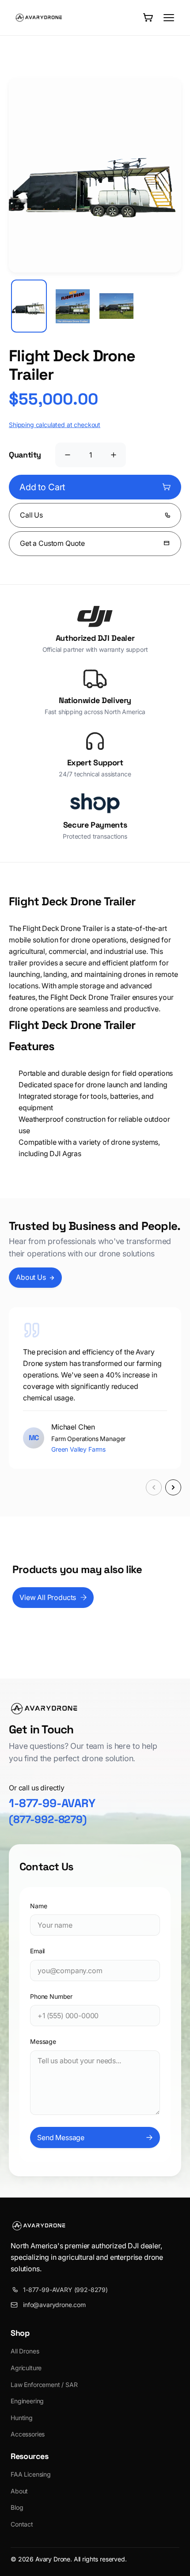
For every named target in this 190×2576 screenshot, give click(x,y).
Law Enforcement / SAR (44, 2385)
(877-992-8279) (48, 1819)
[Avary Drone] (39, 18)
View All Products (48, 1597)
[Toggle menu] (169, 18)
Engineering (27, 2401)
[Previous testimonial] (154, 1487)
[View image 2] (73, 306)
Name (38, 1906)
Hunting (22, 2418)
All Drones (25, 2351)
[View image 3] (116, 306)
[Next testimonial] (173, 1487)
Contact (22, 2524)
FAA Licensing (31, 2474)
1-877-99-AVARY (52, 1803)
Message (43, 2041)
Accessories (28, 2434)
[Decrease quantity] (68, 455)
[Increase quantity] (114, 455)
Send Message (61, 2137)
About (19, 2491)
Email (37, 1951)
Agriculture (26, 2368)
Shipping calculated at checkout (55, 425)
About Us (31, 1277)
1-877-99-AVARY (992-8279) (65, 2290)
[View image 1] (29, 306)
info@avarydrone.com (54, 2305)
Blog (17, 2507)
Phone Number (51, 1996)
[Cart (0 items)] (148, 18)
